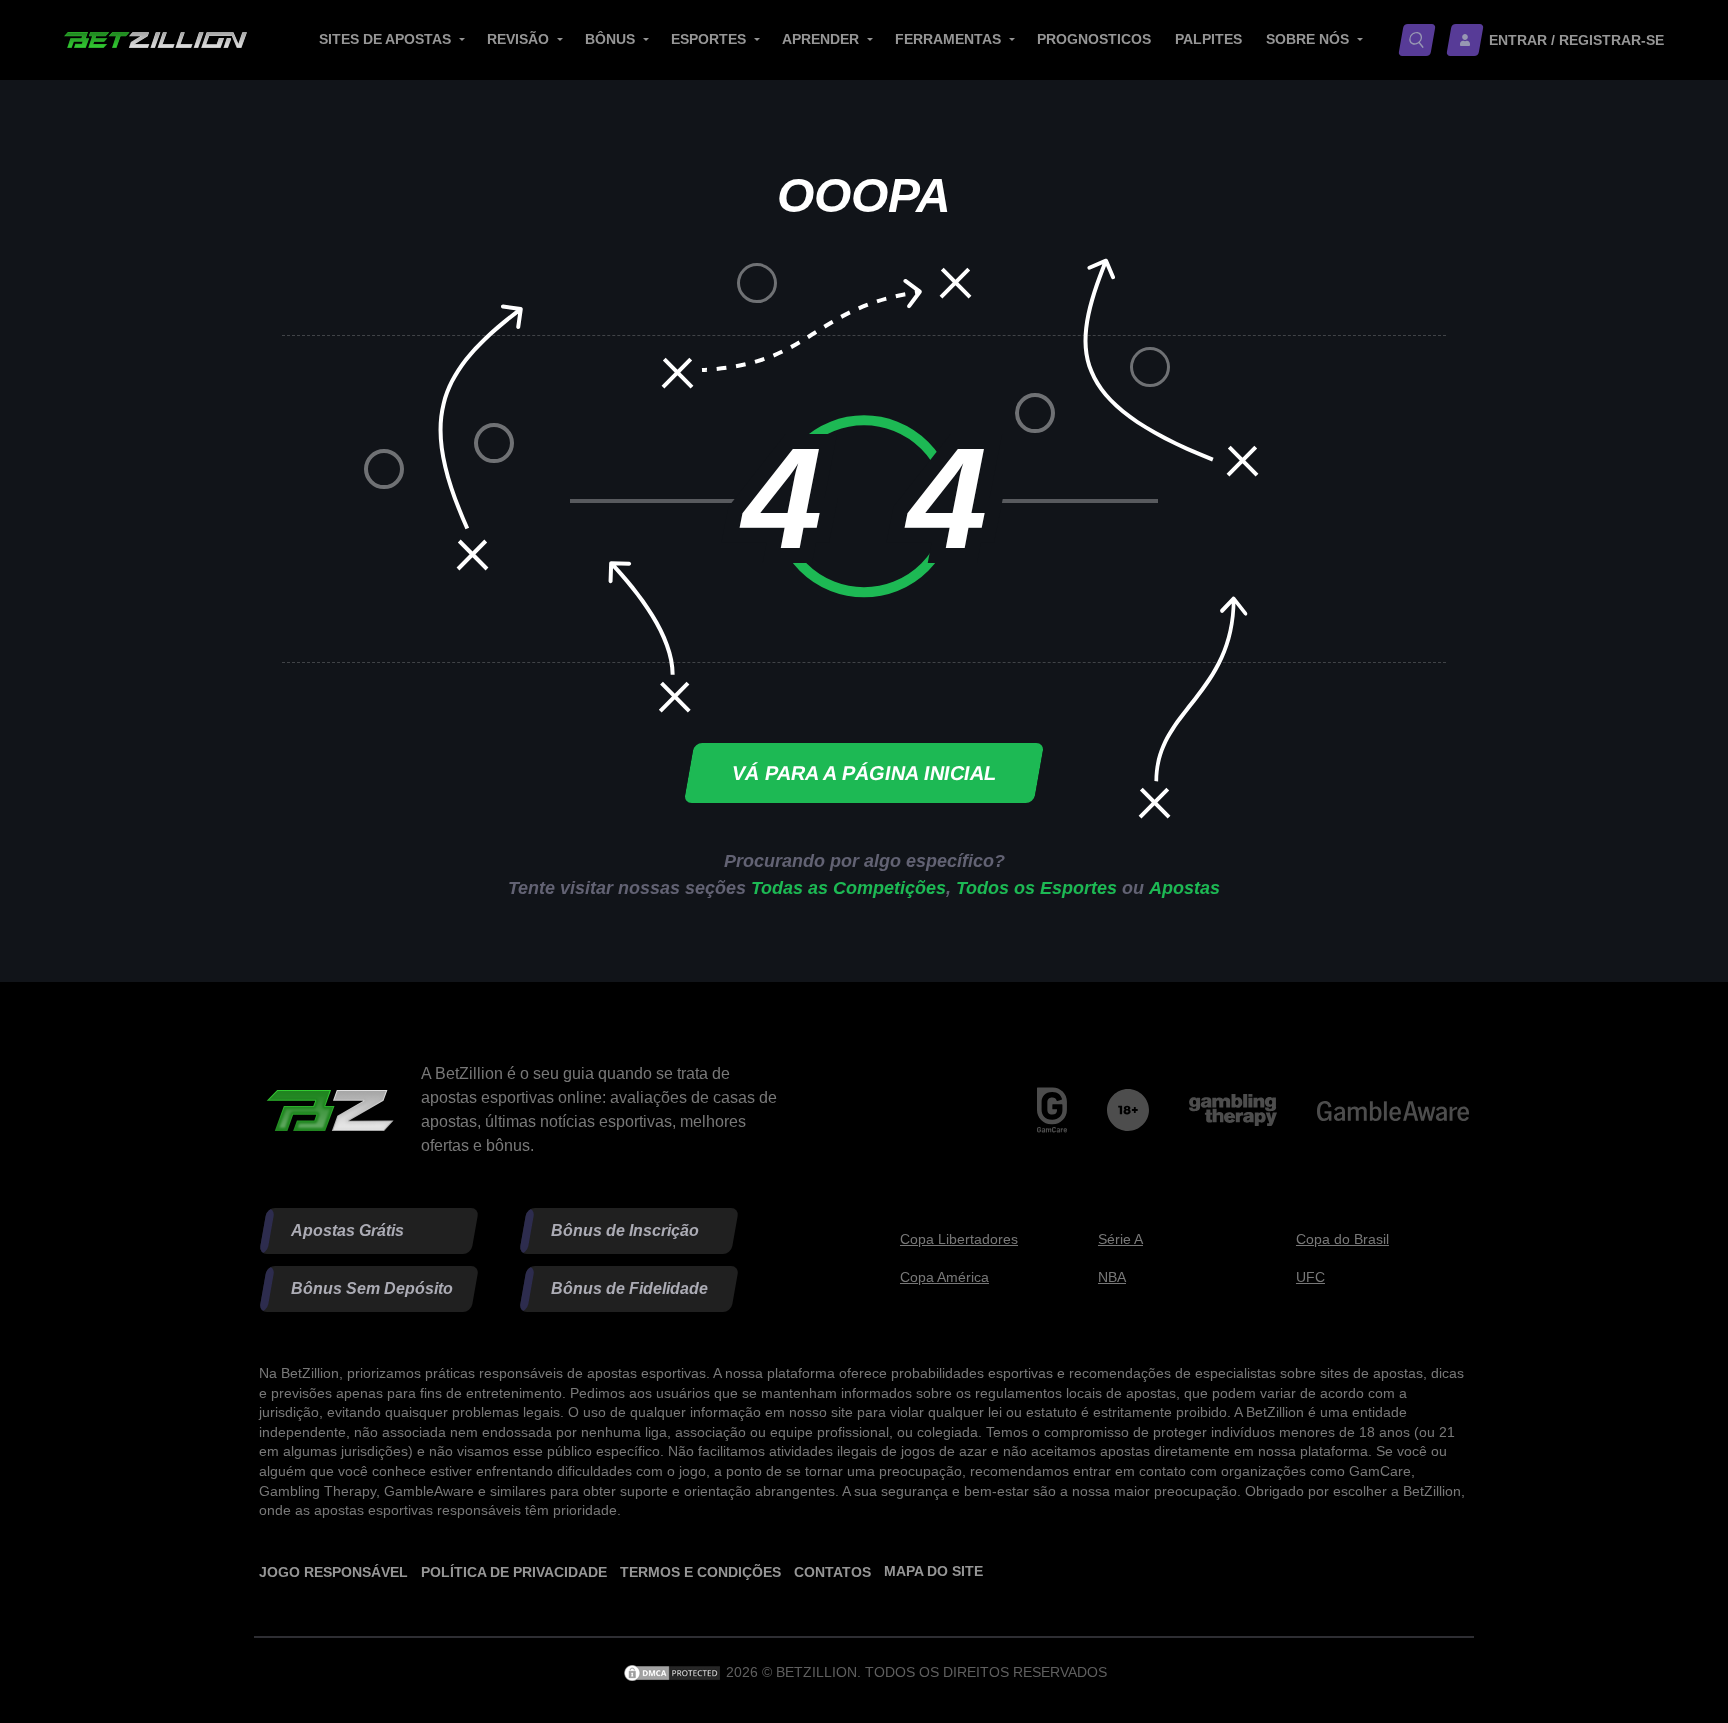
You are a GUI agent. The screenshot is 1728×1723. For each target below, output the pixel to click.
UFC (1310, 1277)
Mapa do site (933, 1571)
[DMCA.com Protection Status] (674, 1672)
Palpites (1208, 39)
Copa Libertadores (959, 1239)
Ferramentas (948, 39)
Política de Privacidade (514, 1572)
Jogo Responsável (333, 1572)
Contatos (832, 1572)
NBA (1112, 1277)
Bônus (610, 39)
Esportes (708, 39)
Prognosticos (1094, 39)
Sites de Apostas (385, 39)
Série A (1120, 1239)
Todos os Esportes (1036, 888)
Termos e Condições (700, 1572)
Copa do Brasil (1342, 1239)
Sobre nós (1307, 39)
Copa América (944, 1277)
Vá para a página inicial (864, 773)
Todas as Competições (848, 888)
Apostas (1184, 888)
